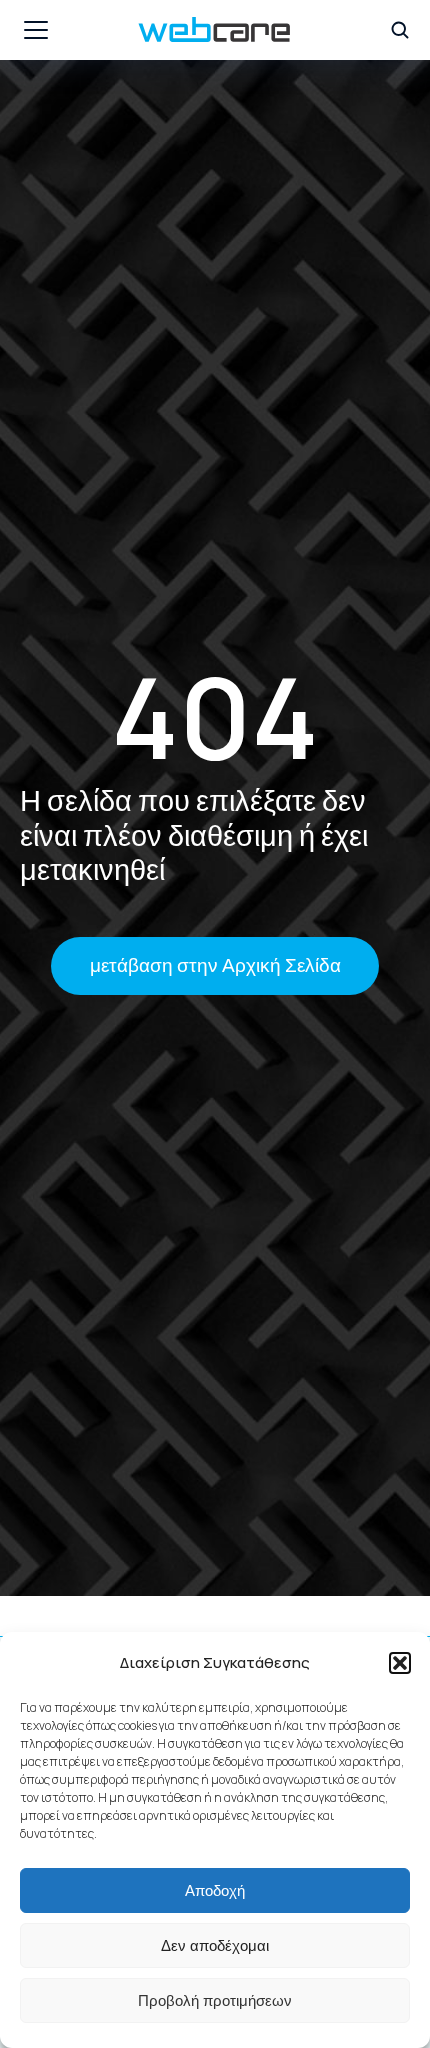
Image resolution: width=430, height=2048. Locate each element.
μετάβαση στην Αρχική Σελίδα (215, 965)
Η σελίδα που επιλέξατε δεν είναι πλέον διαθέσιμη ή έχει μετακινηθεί (194, 834)
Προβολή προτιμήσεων (215, 2000)
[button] (400, 1663)
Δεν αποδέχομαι (215, 1945)
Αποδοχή (215, 1890)
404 (215, 716)
